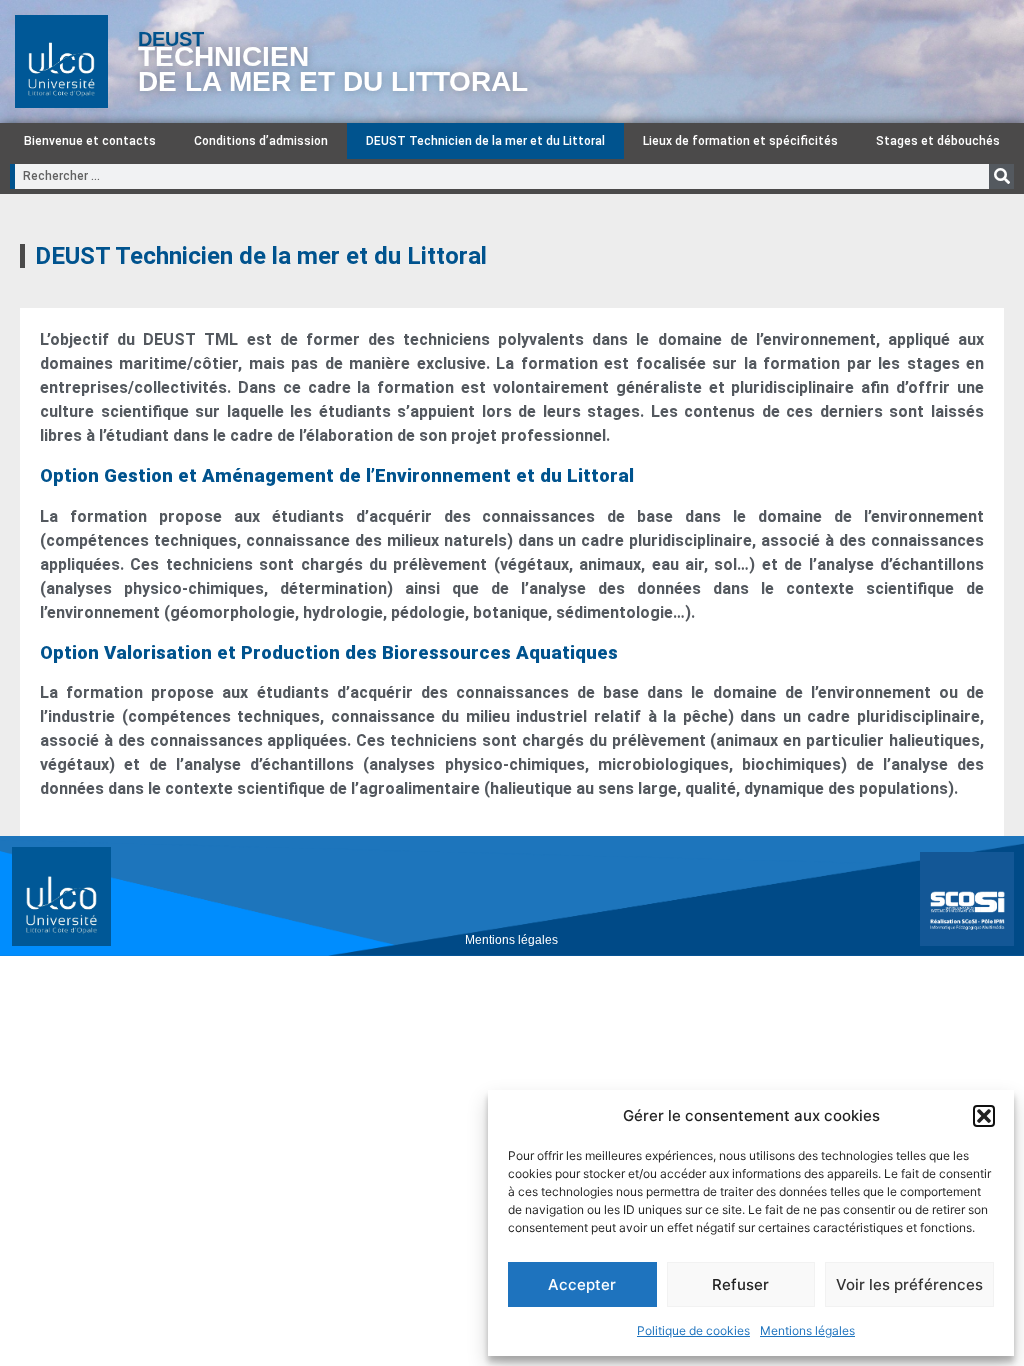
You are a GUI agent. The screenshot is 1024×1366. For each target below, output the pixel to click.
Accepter (582, 1284)
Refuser (740, 1284)
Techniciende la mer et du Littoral (333, 69)
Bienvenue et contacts (90, 141)
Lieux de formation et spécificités (740, 141)
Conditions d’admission (261, 141)
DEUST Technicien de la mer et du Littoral (485, 141)
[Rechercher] (1001, 176)
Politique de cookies (693, 1330)
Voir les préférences (909, 1284)
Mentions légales (807, 1330)
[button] (984, 1116)
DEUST (171, 39)
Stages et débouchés (938, 141)
